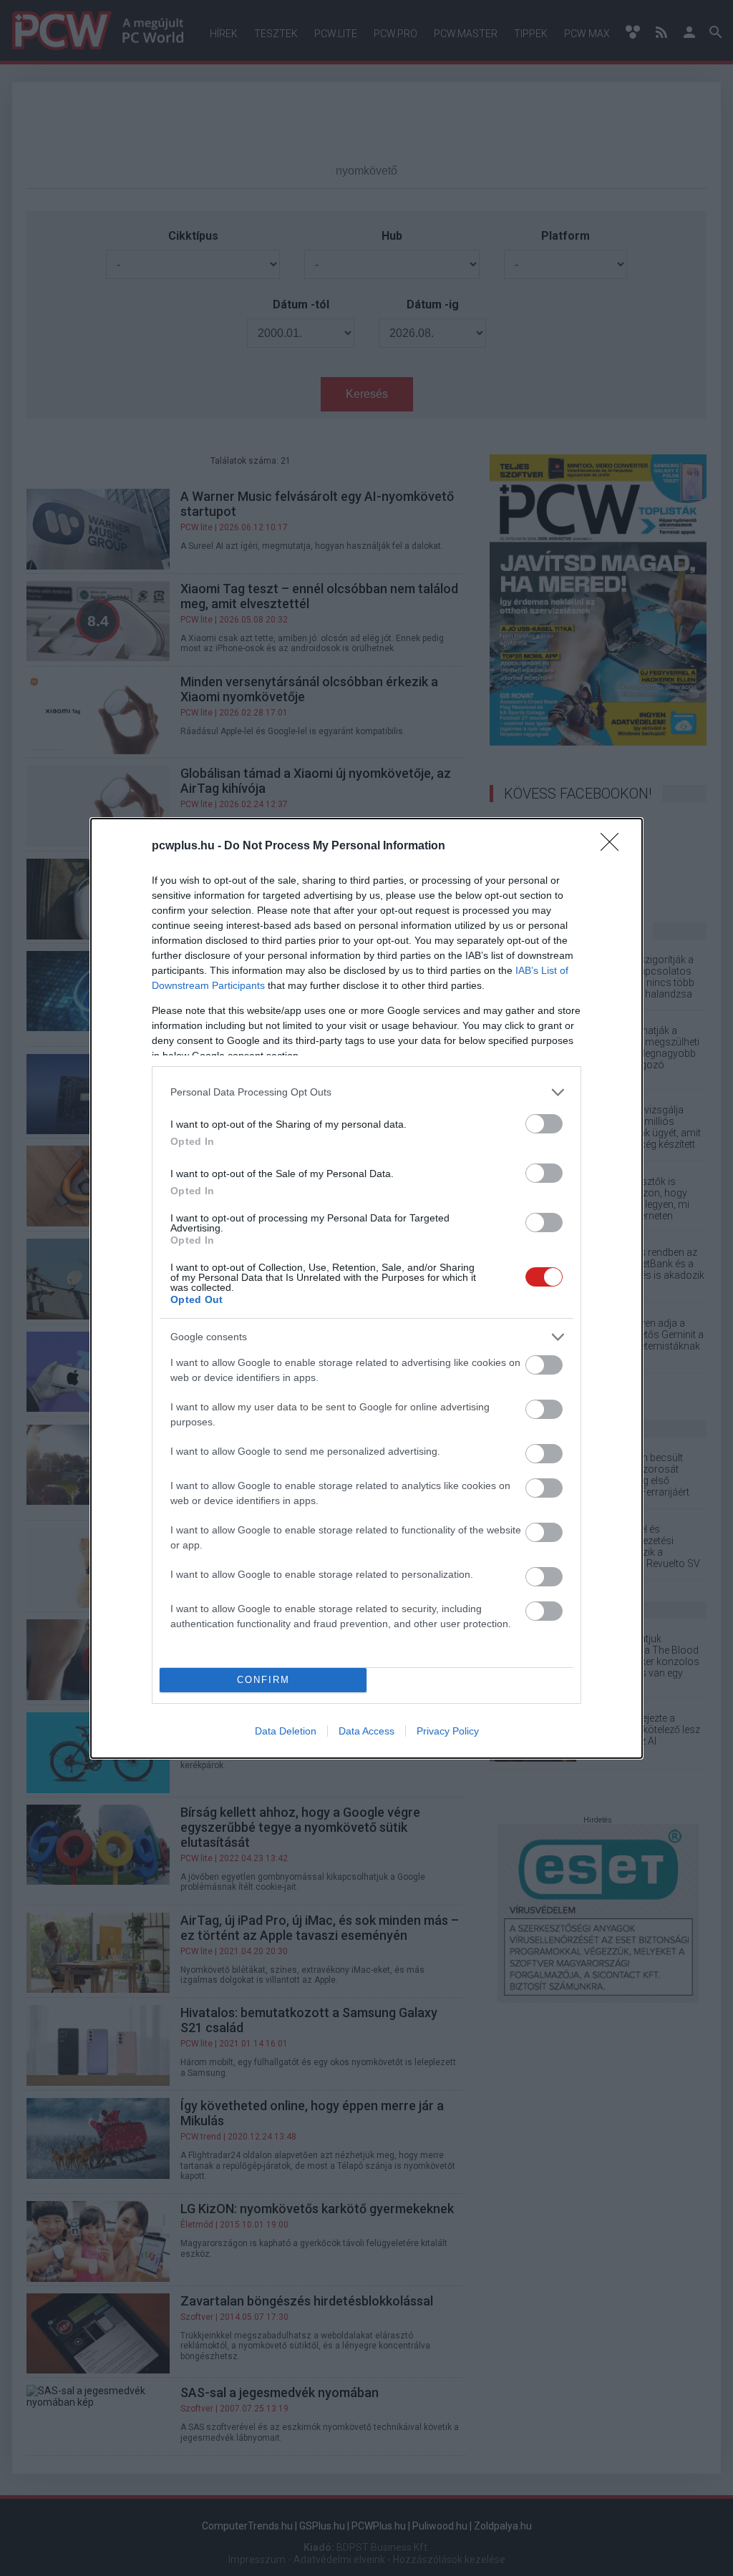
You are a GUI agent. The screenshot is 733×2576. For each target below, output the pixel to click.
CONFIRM (263, 1680)
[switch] (544, 1124)
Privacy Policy (448, 1731)
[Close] (614, 847)
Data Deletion (286, 1731)
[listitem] (366, 1092)
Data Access (366, 1731)
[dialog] (366, 1288)
